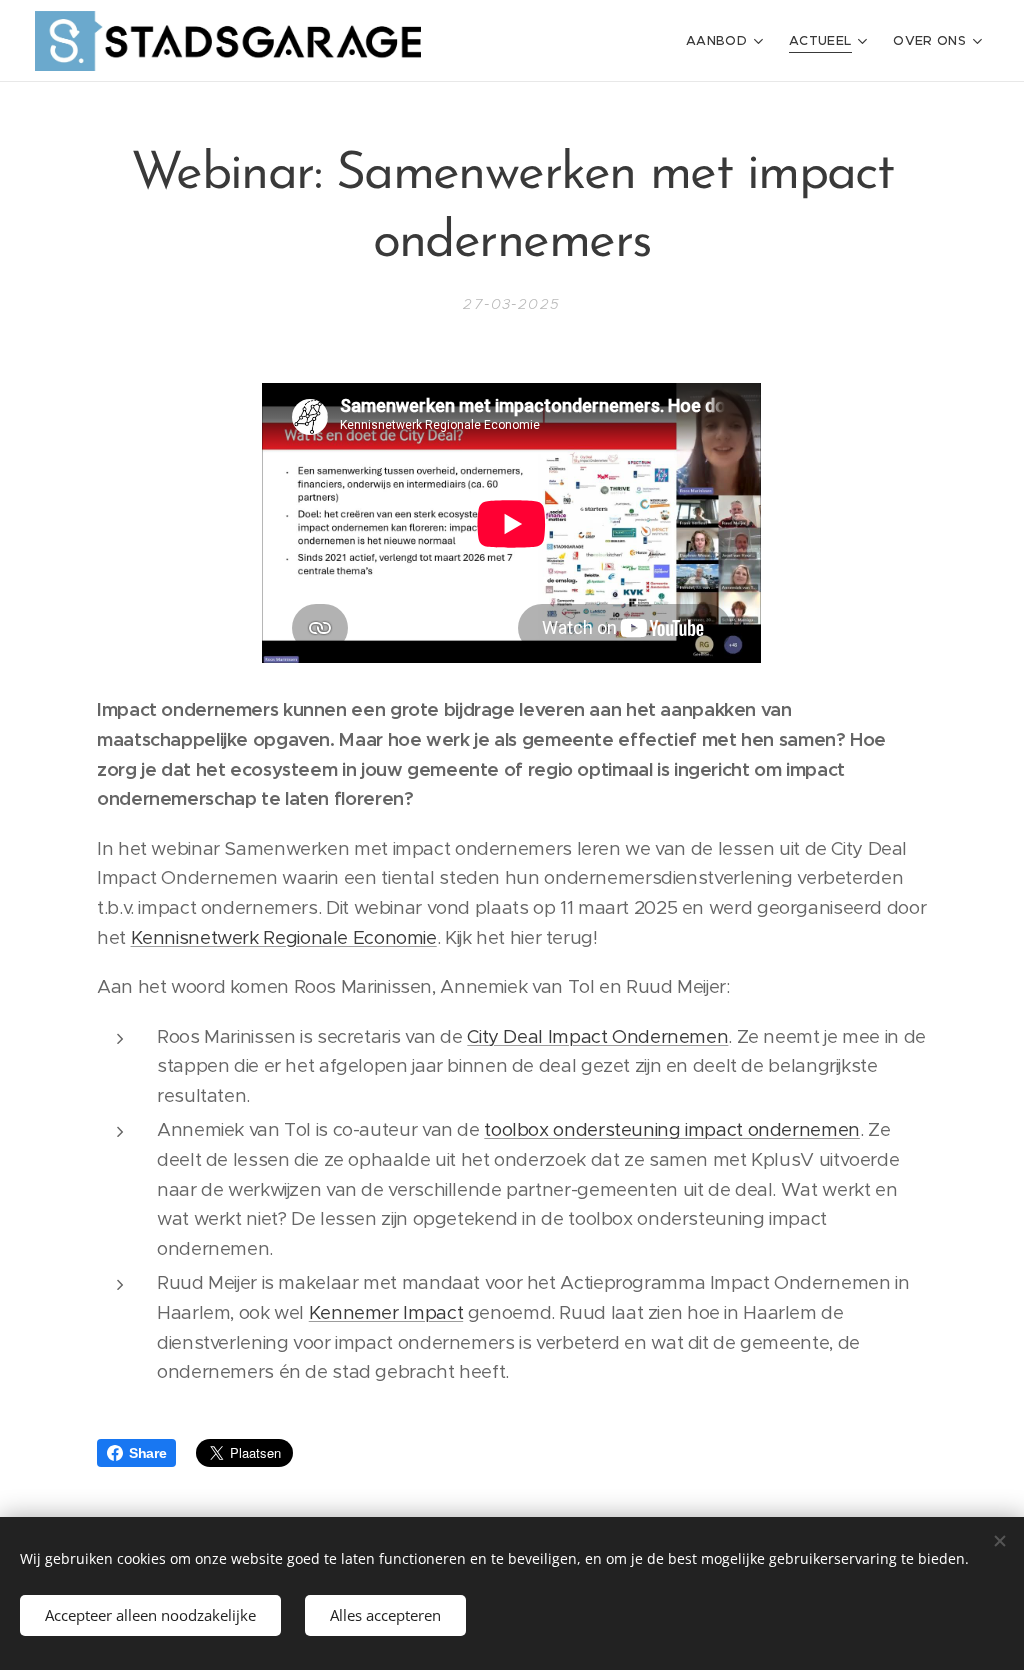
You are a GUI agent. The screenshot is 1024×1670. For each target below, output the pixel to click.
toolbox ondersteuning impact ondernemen (672, 1129)
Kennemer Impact (386, 1312)
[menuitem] (727, 41)
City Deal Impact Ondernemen (597, 1036)
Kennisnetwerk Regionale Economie (284, 937)
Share (147, 1453)
